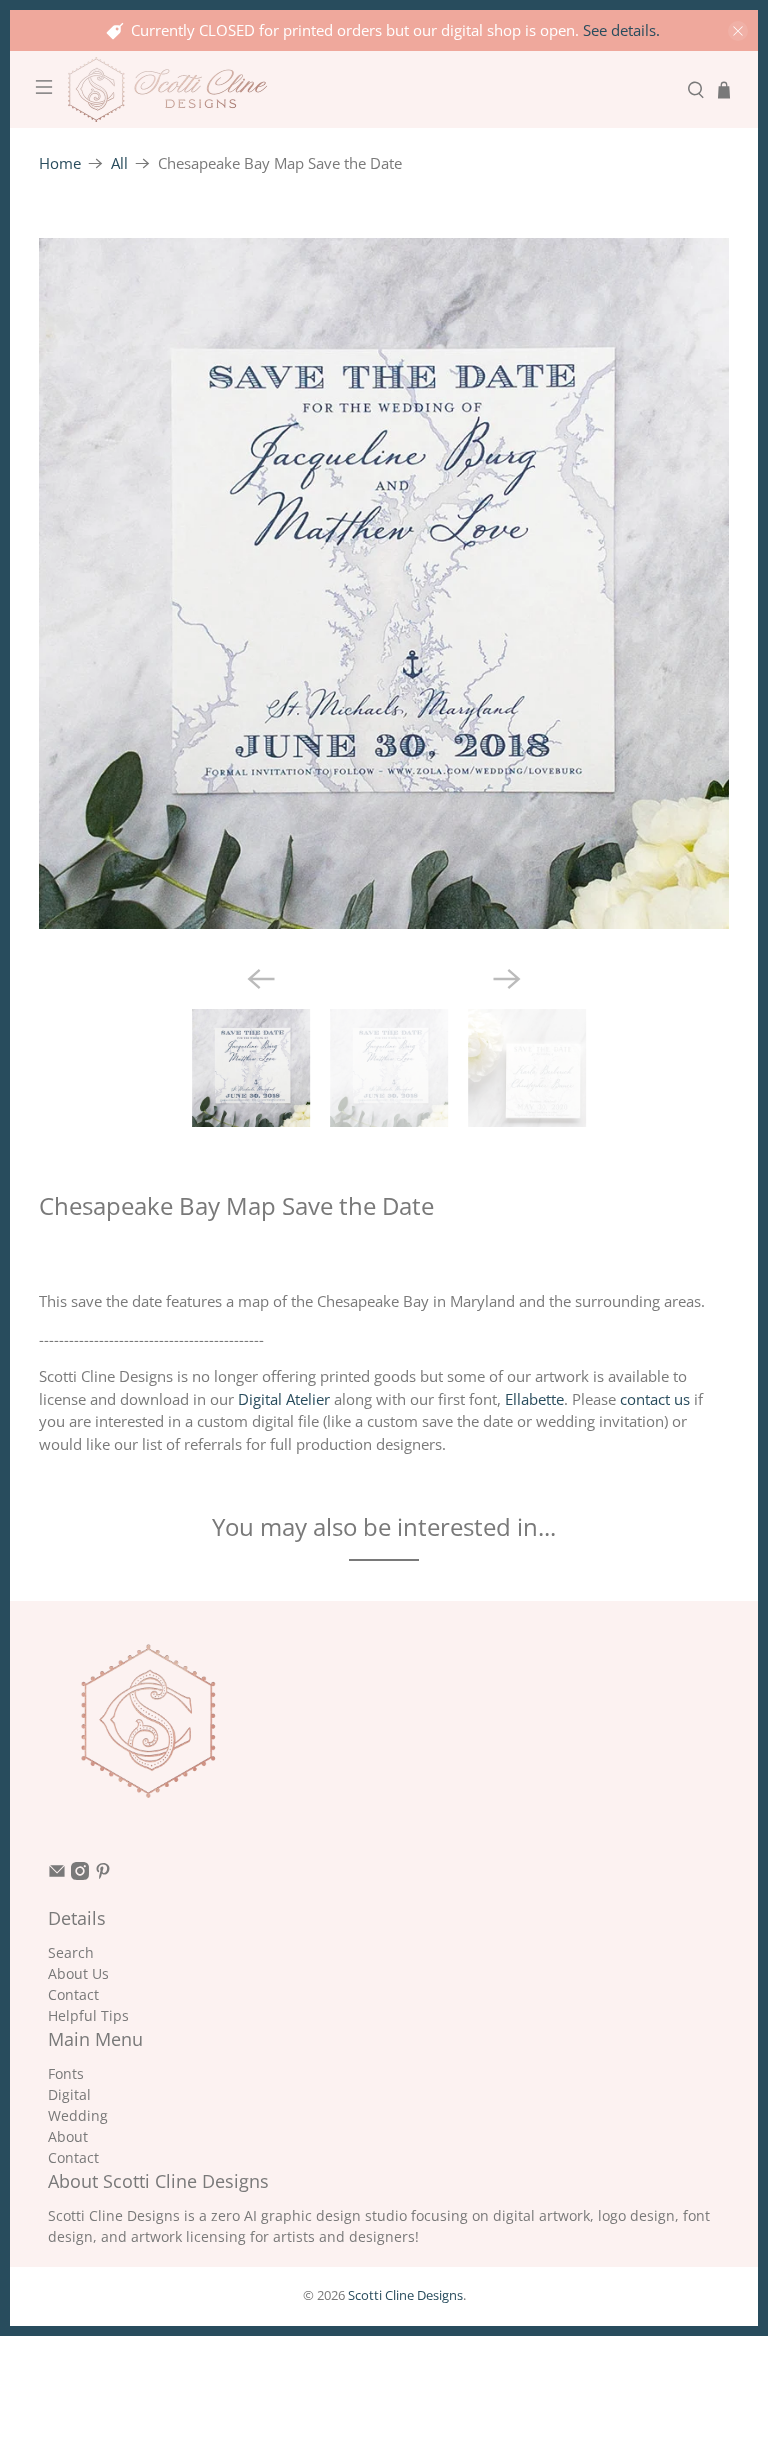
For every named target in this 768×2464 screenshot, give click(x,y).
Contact (73, 1994)
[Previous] (261, 979)
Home (60, 163)
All (119, 163)
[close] (738, 31)
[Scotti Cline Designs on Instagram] (80, 1874)
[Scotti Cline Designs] (370, 89)
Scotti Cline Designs (405, 2295)
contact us (655, 1399)
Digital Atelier (284, 1399)
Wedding (78, 2115)
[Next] (507, 979)
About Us (78, 1973)
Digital (69, 2094)
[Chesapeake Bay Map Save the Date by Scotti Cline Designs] (384, 583)
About (68, 2136)
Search (71, 1952)
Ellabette (534, 1399)
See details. (621, 30)
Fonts (66, 2073)
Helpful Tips (88, 2015)
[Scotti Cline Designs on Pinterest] (103, 1874)
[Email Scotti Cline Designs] (57, 1874)
